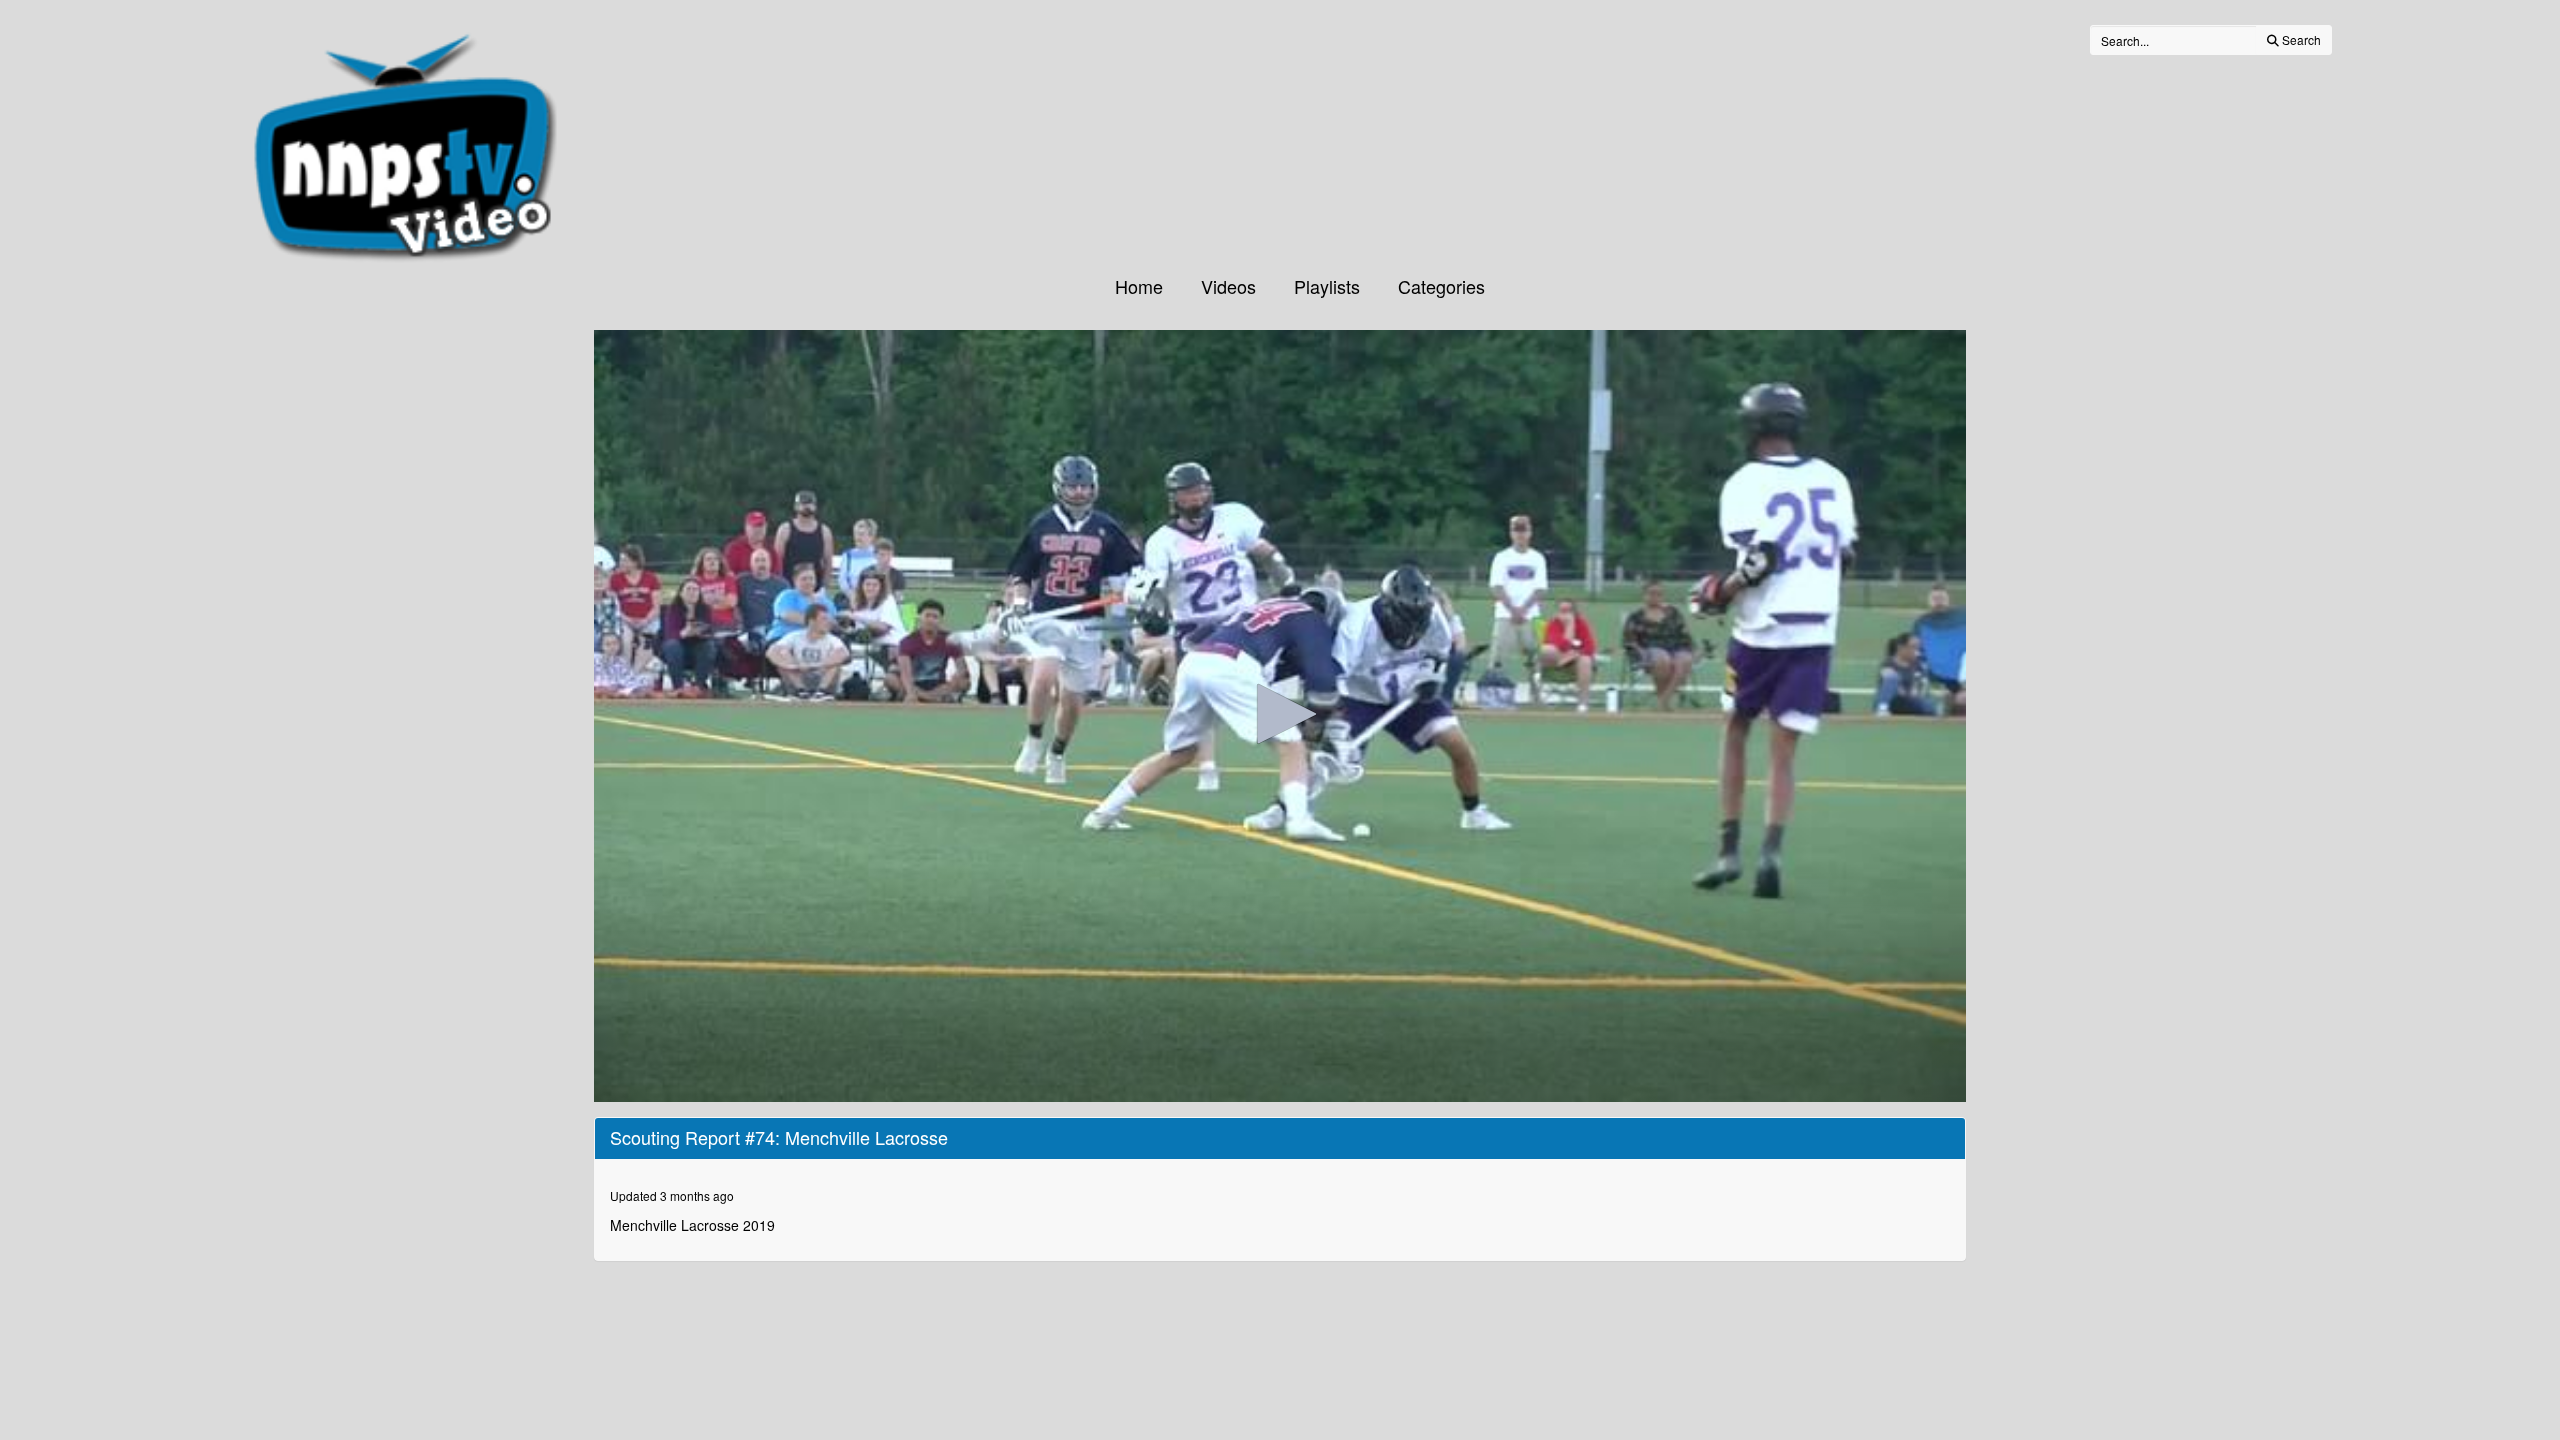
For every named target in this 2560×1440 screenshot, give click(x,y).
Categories (1441, 286)
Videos (1228, 286)
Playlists (1327, 286)
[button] (1280, 714)
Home (1139, 286)
